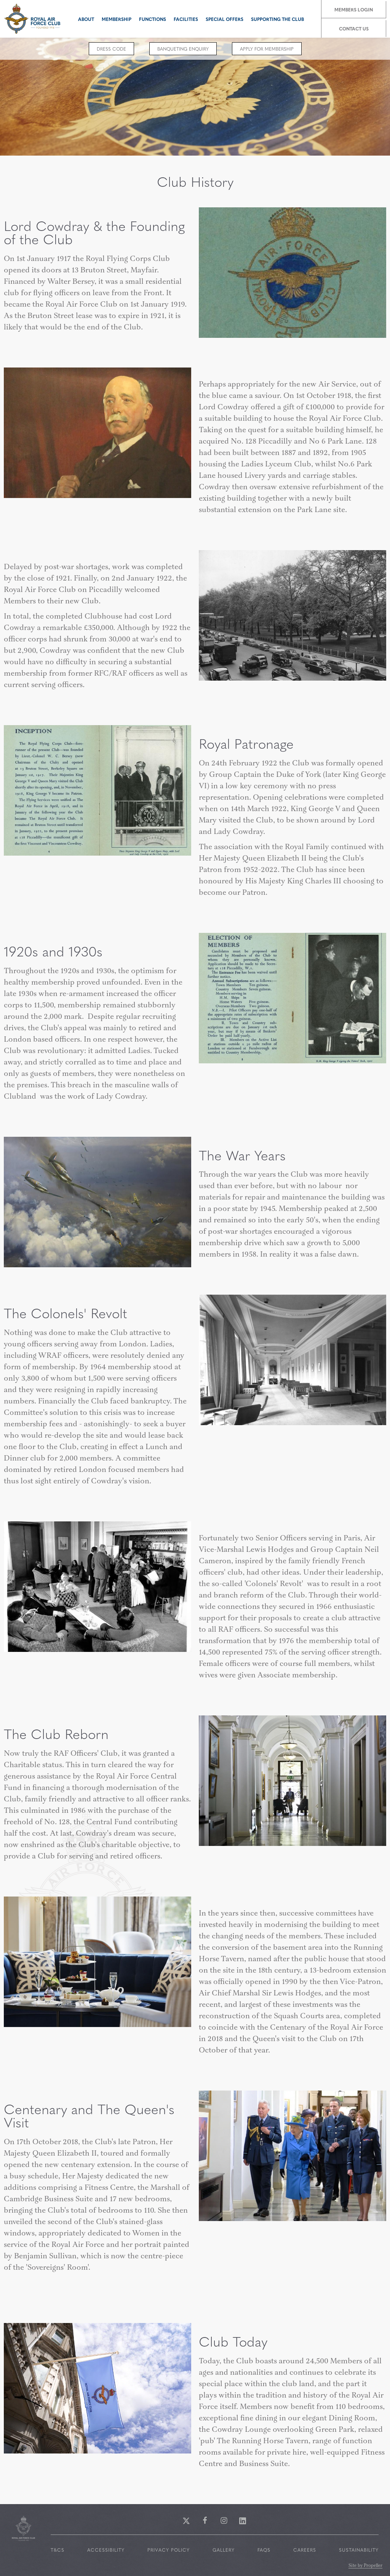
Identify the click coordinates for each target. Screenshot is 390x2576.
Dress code (111, 49)
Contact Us (354, 29)
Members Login (354, 10)
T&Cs (58, 2550)
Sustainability (359, 2550)
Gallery (224, 2550)
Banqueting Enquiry (183, 49)
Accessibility (106, 2550)
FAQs (264, 2550)
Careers (305, 2550)
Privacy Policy (169, 2550)
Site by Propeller (365, 2566)
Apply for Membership (267, 49)
